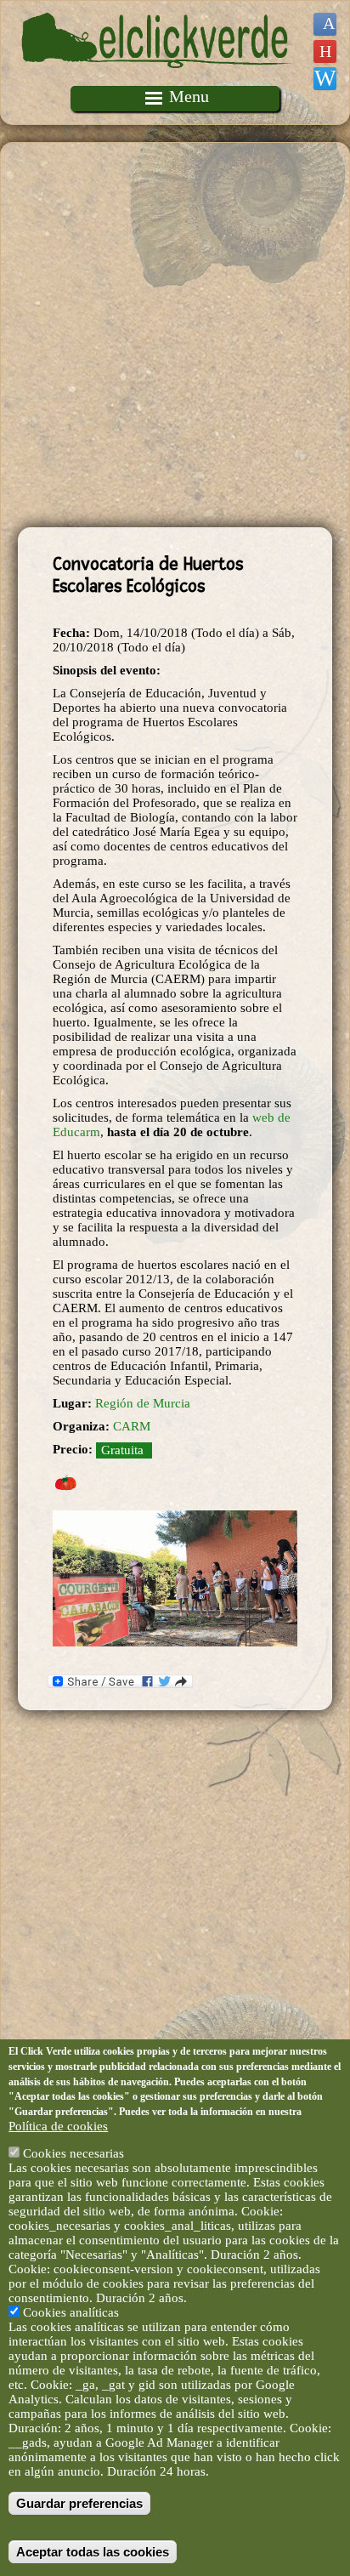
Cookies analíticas (71, 2312)
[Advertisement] (175, 335)
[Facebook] (325, 24)
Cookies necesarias (73, 2153)
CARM (132, 1426)
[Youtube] (325, 51)
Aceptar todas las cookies (93, 2552)
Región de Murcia (143, 1403)
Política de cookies (58, 2126)
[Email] (325, 79)
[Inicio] (157, 78)
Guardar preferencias (79, 2503)
